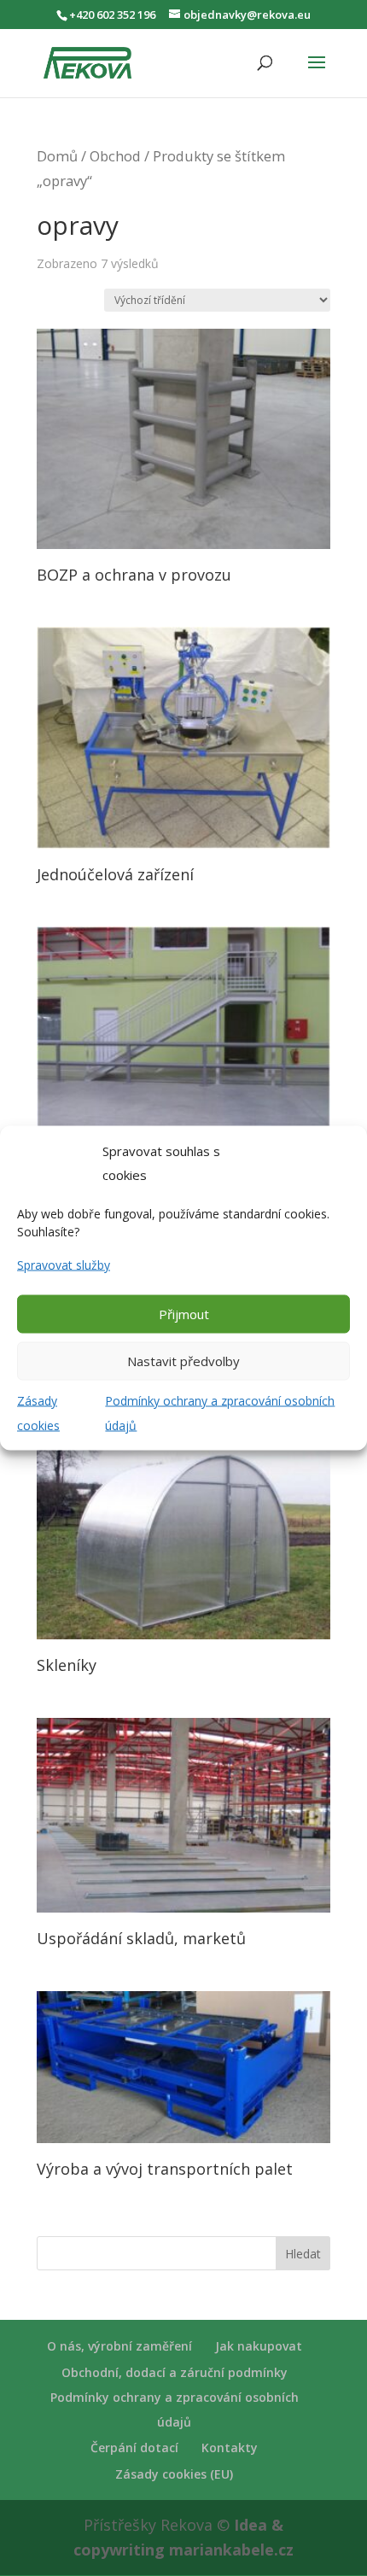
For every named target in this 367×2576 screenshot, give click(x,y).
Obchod (115, 156)
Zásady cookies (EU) (174, 2474)
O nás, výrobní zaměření (119, 2346)
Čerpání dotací (134, 2447)
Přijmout (184, 1314)
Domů (57, 156)
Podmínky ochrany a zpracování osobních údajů (220, 1412)
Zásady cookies (38, 1412)
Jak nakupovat (259, 2346)
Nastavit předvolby (183, 1361)
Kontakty (230, 2447)
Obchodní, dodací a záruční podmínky (175, 2372)
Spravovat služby (64, 1265)
